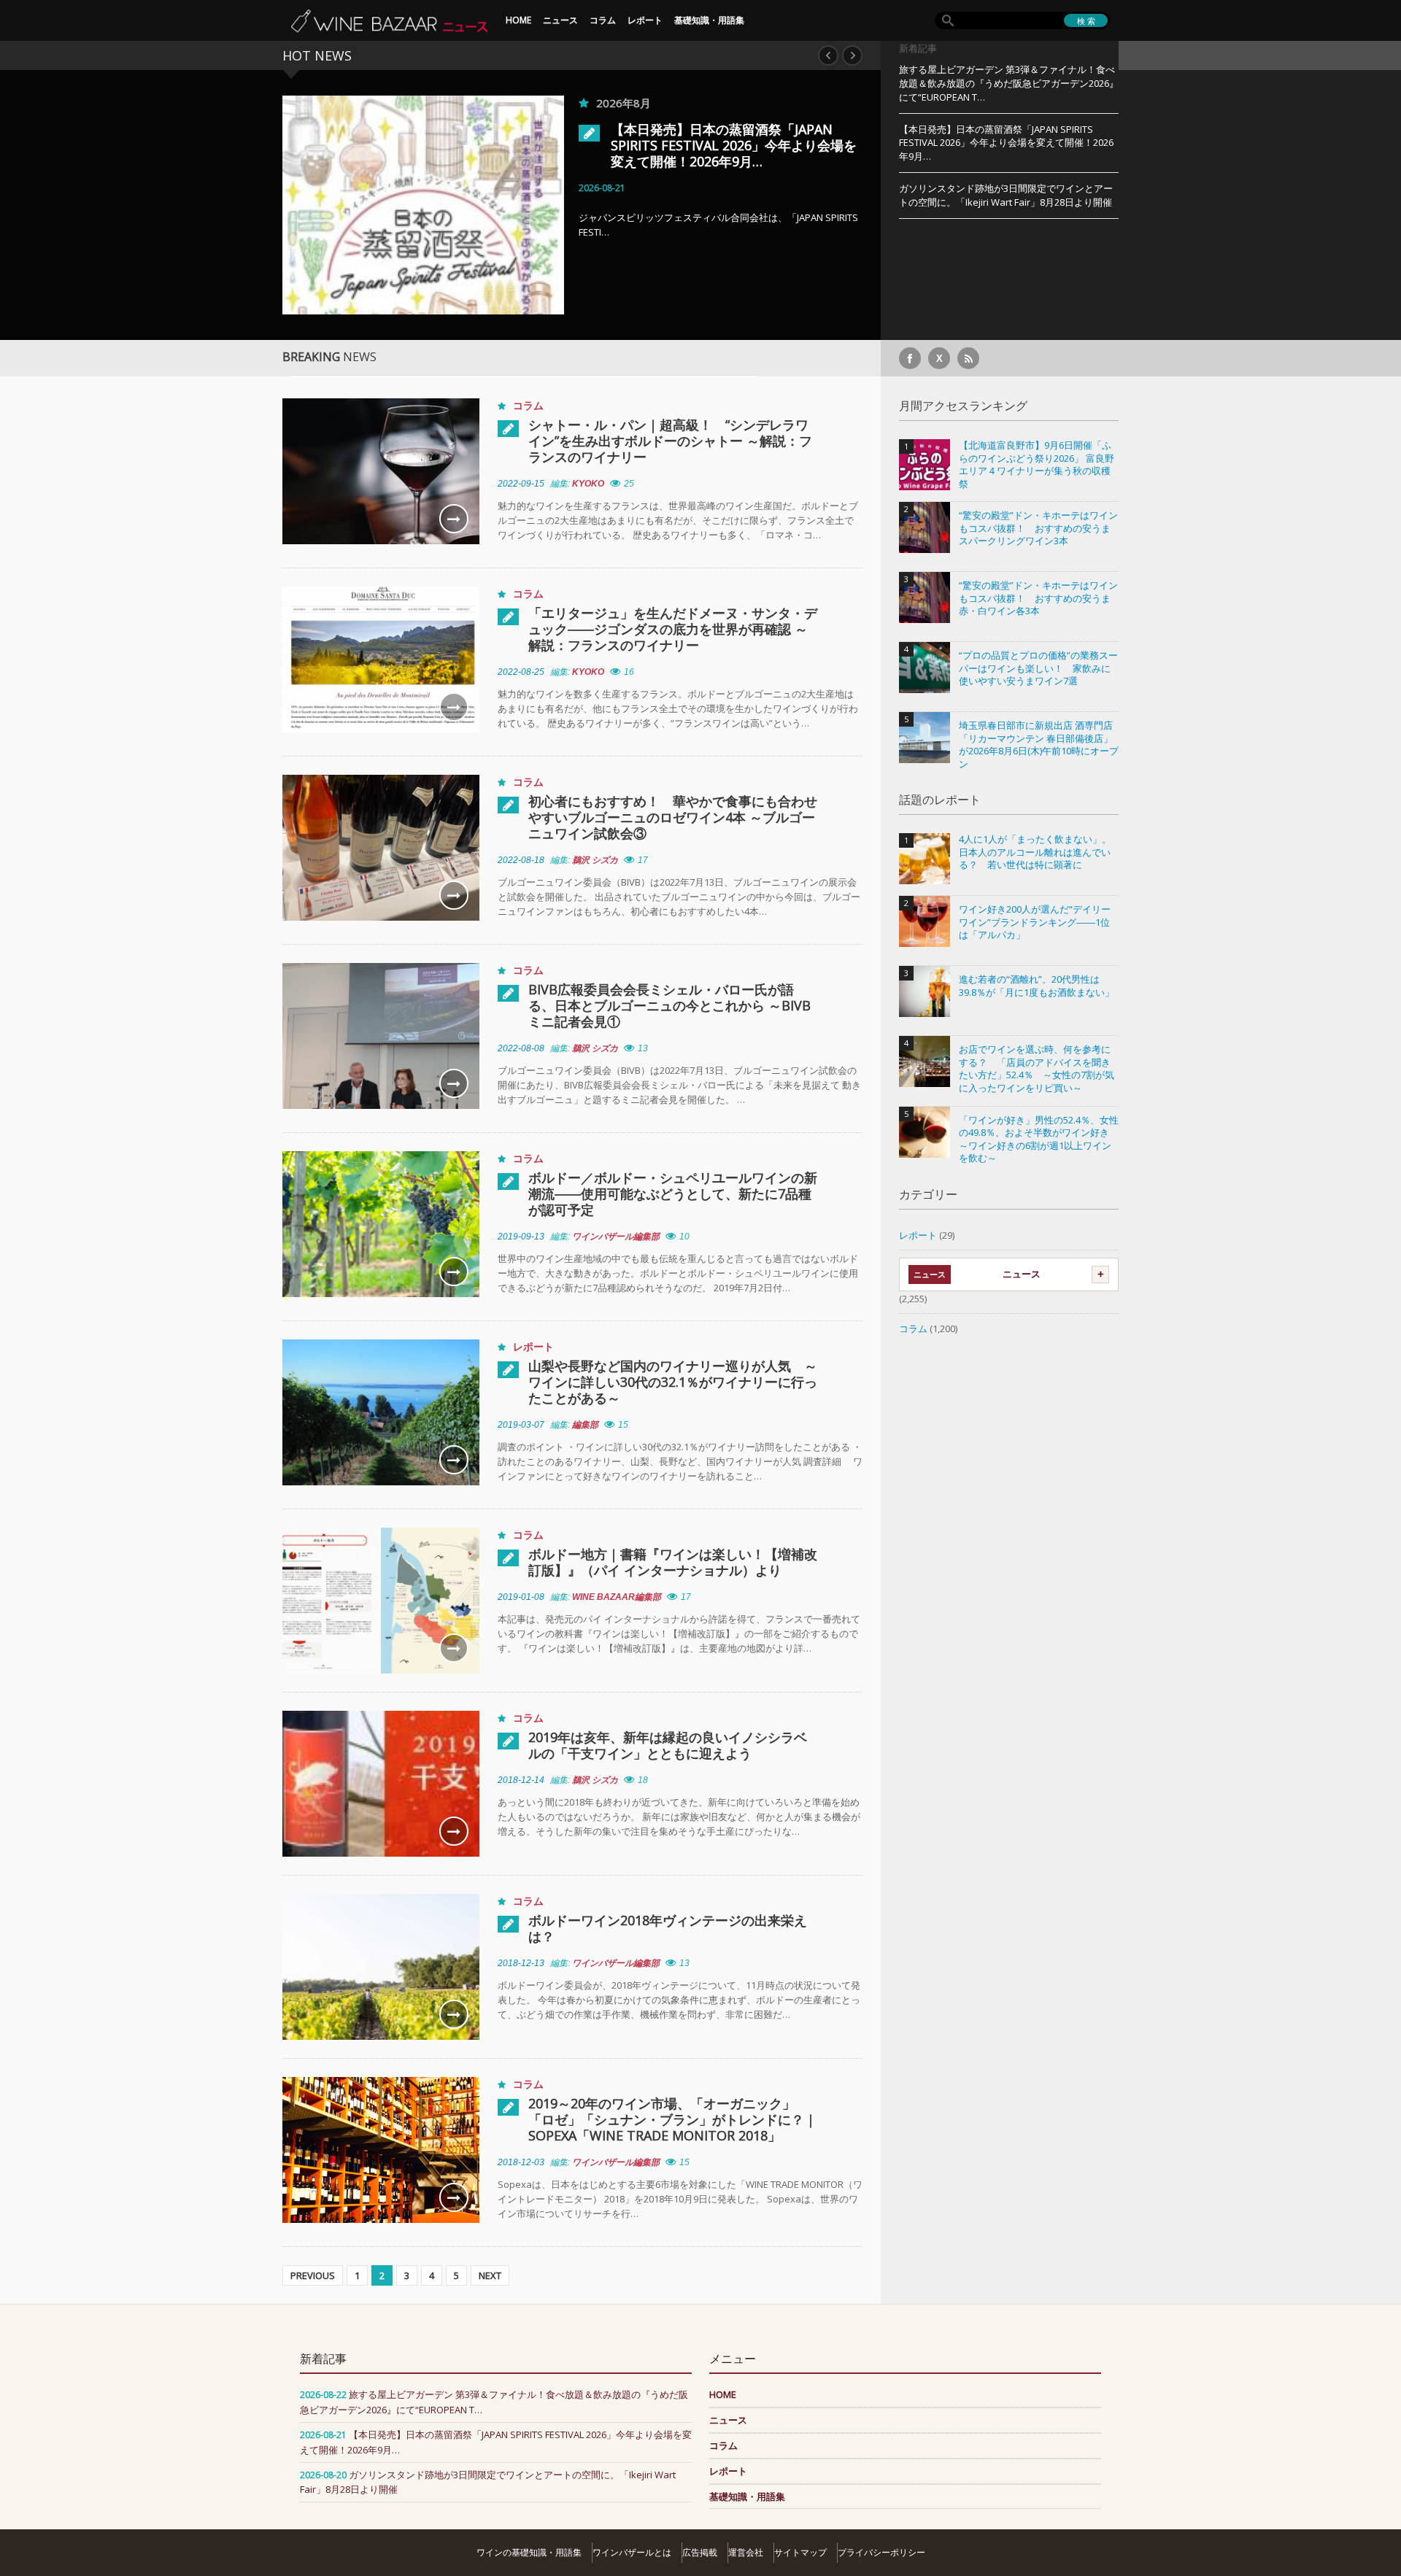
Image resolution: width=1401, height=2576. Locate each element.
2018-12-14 (521, 1780)
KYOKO (588, 484)
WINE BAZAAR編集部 (617, 1597)
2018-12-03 (521, 2162)
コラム (603, 20)
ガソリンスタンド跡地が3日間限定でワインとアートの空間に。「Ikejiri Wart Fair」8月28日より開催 (1006, 195)
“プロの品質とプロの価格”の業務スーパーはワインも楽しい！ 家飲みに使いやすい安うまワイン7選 (1038, 668)
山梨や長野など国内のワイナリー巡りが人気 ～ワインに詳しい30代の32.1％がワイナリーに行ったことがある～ (673, 1382)
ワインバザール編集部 (616, 1237)
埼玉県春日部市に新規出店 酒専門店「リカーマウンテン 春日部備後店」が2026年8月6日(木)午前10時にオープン (1039, 745)
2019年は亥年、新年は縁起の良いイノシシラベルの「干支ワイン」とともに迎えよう (668, 1745)
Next (852, 55)
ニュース (560, 20)
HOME (518, 20)
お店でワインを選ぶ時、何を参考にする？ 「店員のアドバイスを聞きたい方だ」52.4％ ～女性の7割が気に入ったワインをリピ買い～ (1037, 1069)
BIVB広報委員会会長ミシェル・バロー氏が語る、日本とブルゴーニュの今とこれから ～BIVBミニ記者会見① (669, 1005)
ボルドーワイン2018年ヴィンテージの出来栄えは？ (668, 1928)
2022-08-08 (521, 1048)
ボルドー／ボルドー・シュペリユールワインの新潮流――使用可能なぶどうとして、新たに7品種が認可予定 (673, 1194)
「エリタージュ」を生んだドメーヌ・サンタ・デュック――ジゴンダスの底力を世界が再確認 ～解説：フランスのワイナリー (673, 629)
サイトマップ (800, 2552)
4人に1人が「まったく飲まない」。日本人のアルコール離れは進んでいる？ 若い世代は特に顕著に (1035, 852)
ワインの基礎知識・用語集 (529, 2552)
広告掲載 (700, 2552)
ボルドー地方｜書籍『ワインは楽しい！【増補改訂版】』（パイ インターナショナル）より (673, 1562)
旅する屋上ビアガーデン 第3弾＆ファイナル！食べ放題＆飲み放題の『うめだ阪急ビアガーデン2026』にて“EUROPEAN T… (1009, 83)
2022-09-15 (521, 484)
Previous (828, 55)
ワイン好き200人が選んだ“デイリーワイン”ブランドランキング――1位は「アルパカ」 (1035, 922)
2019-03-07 (521, 1425)
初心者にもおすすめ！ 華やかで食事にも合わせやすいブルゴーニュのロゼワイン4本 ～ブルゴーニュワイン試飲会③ (673, 817)
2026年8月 (511, 103)
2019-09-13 (521, 1237)
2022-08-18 (521, 860)
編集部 (585, 1425)
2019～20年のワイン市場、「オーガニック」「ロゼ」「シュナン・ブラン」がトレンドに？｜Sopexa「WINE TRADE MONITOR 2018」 (673, 2119)
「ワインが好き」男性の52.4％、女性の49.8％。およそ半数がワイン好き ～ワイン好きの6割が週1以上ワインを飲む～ (1039, 1140)
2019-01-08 (521, 1597)
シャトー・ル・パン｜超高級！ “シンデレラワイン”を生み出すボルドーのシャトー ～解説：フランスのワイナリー (670, 441)
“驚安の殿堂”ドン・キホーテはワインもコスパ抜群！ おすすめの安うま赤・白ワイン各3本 (1038, 598)
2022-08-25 (521, 672)
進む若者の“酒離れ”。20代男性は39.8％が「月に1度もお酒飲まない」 (1037, 986)
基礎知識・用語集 (709, 20)
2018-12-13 (521, 1963)
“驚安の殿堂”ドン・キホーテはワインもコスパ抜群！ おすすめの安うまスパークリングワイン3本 (1038, 528)
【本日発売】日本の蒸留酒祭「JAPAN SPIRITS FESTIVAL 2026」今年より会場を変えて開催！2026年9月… (621, 145)
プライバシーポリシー (881, 2552)
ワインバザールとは (632, 2552)
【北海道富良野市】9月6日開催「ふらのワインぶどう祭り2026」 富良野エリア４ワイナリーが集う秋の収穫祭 (1037, 465)
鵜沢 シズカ (595, 860)
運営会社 (746, 2552)
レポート (645, 20)
